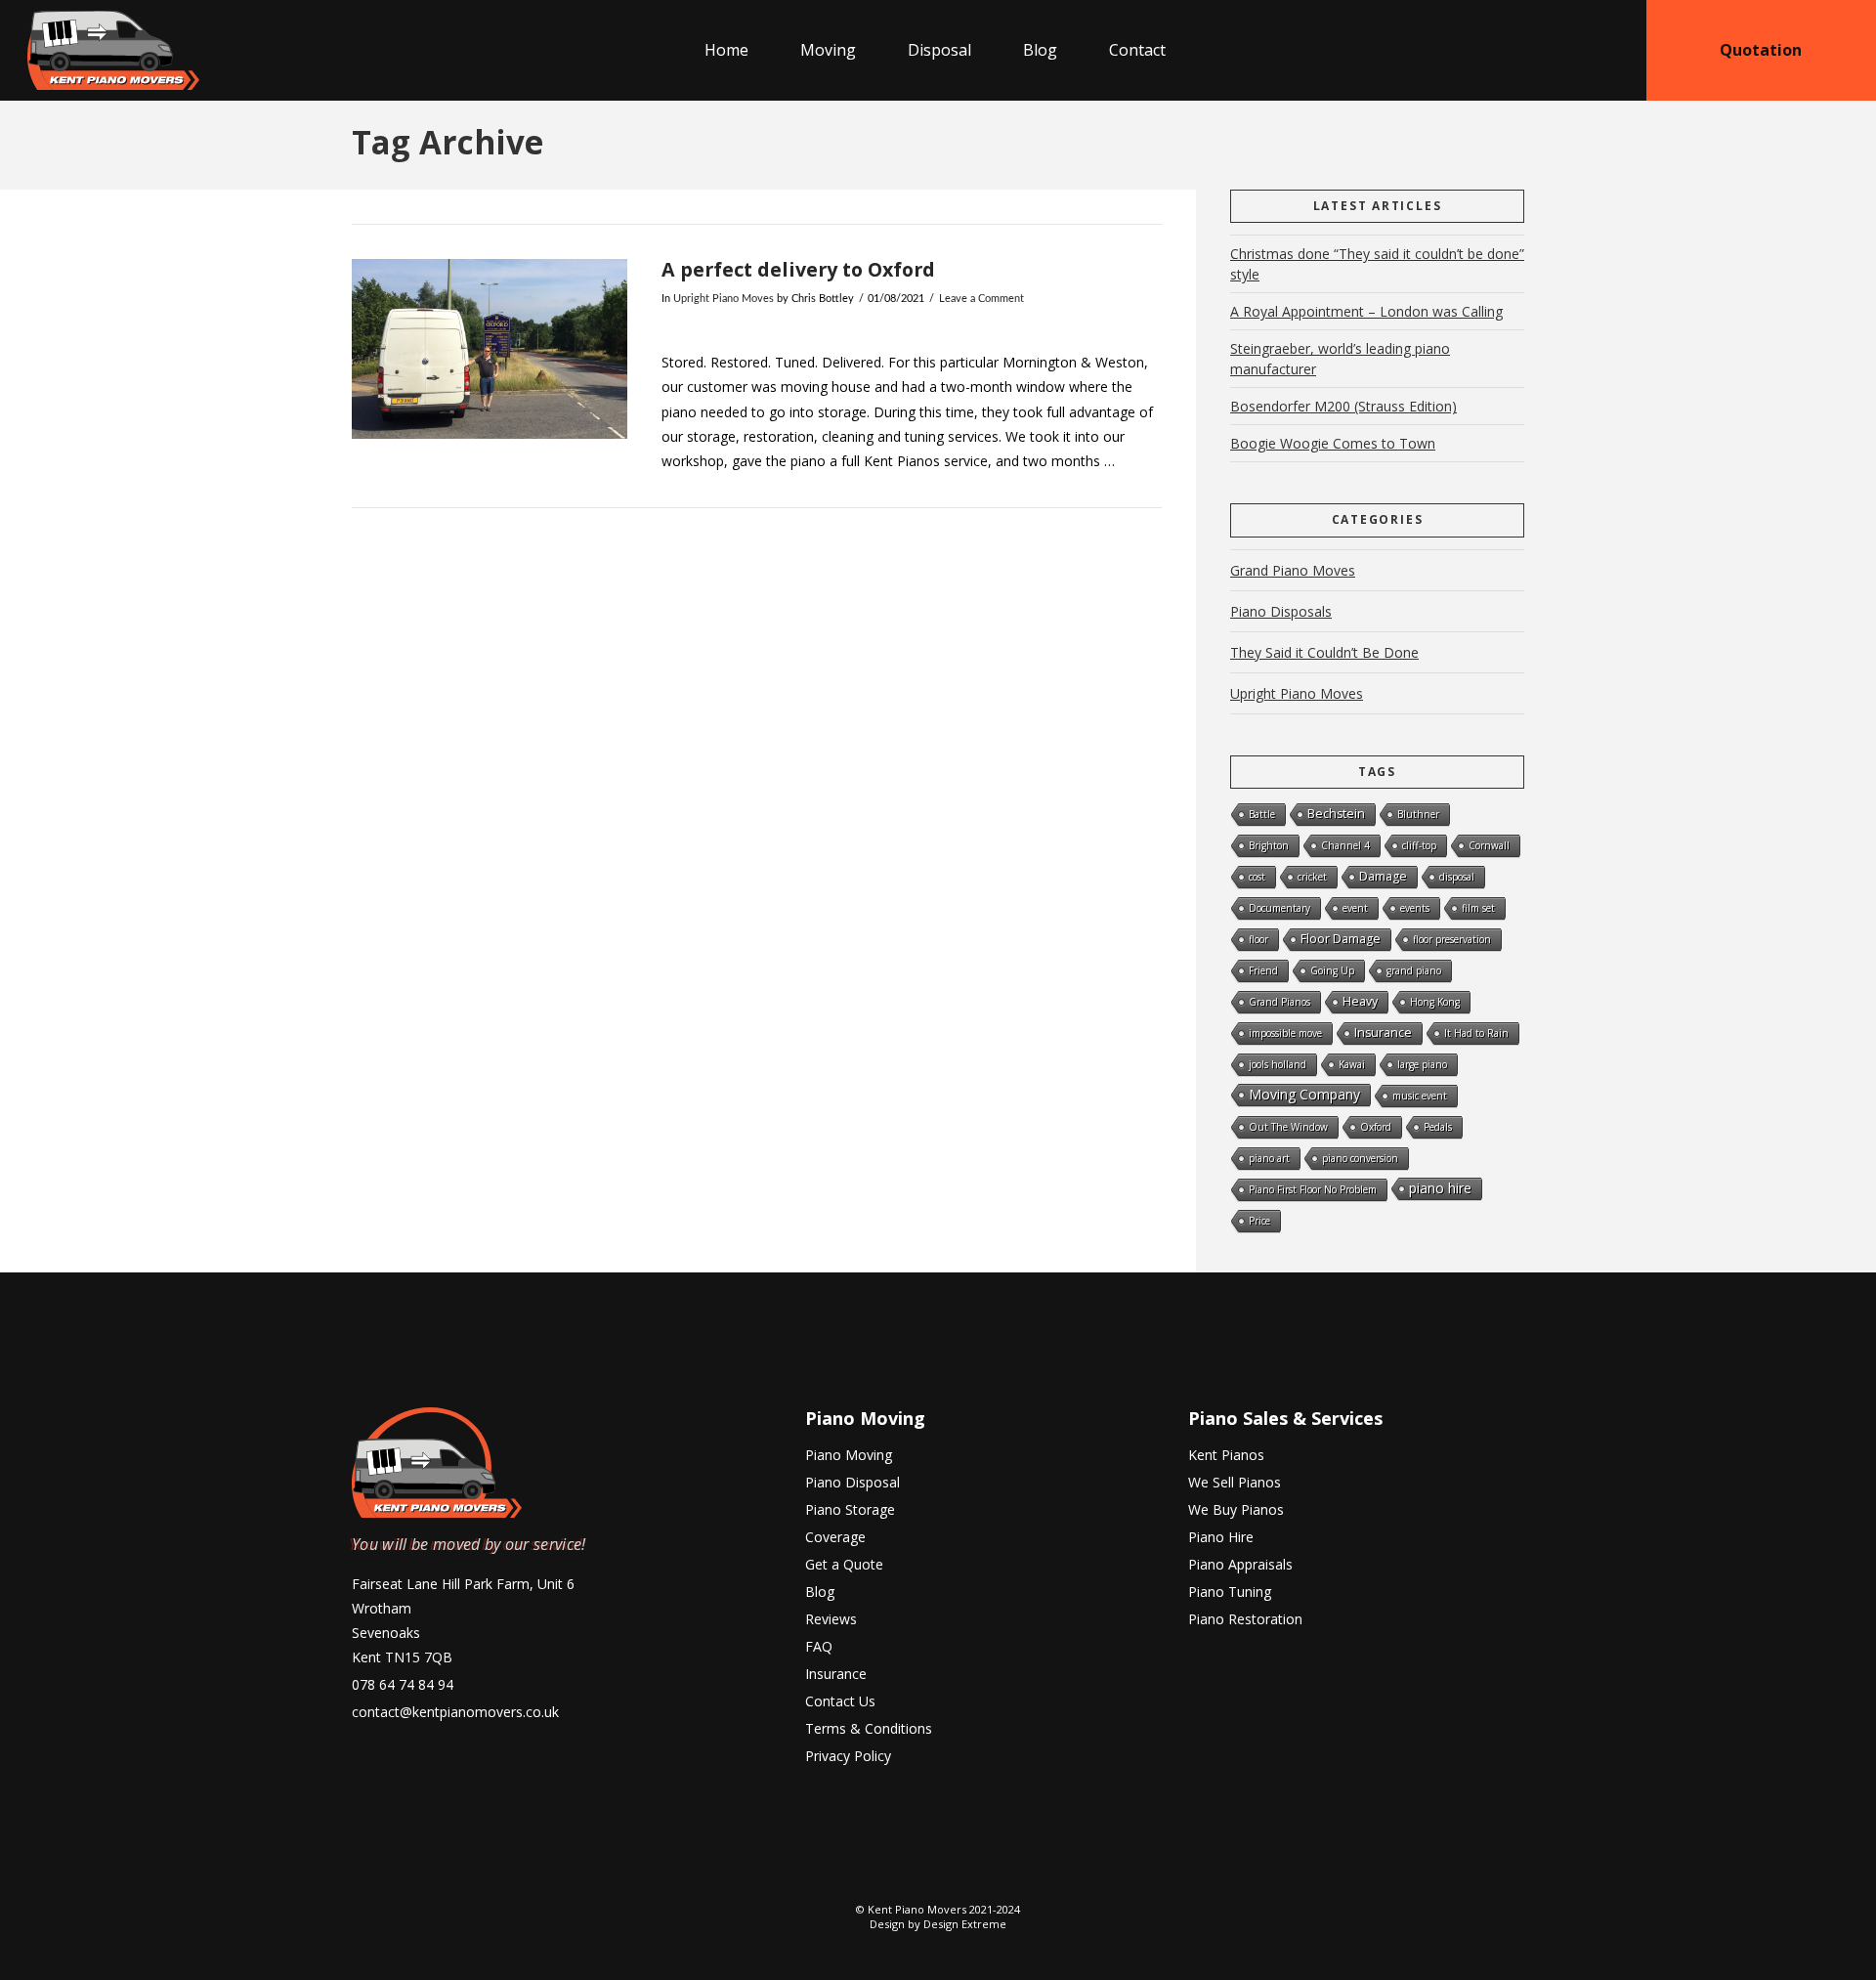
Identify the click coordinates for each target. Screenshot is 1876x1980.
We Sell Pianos (1235, 1482)
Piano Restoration (1245, 1619)
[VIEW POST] (490, 348)
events (1415, 908)
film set (1478, 908)
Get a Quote (844, 1564)
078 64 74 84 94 (403, 1684)
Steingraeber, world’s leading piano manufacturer (1340, 359)
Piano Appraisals (1240, 1564)
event (1355, 908)
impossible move (1285, 1033)
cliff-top (1419, 845)
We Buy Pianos (1236, 1509)
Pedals (1438, 1127)
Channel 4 (1345, 845)
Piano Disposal (853, 1482)
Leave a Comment (981, 299)
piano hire (1440, 1188)
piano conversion (1360, 1158)
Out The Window (1288, 1127)
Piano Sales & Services (1285, 1418)
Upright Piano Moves (724, 299)
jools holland (1278, 1064)
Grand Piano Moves (1293, 570)
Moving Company (1304, 1094)
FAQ (819, 1646)
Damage (1383, 876)
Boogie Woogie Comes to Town (1333, 443)
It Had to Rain (1476, 1033)
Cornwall (1489, 845)
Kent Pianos (1226, 1455)
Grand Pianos (1279, 1002)
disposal (1457, 877)
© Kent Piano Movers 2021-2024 (938, 1909)
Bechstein (1336, 814)
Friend (1263, 970)
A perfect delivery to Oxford (798, 269)
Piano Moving (865, 1418)
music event (1420, 1096)
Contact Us (840, 1701)
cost (1257, 877)
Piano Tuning (1230, 1592)
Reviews (831, 1619)
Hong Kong (1435, 1002)
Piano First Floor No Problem (1313, 1189)
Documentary (1279, 908)
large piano (1422, 1064)
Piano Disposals (1281, 611)
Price (1259, 1221)
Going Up (1332, 970)
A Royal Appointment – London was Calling (1366, 311)
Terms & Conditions (869, 1728)
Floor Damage (1341, 939)
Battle (1262, 814)
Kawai (1352, 1064)
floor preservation (1452, 939)
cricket (1312, 877)
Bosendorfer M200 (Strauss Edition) (1343, 406)
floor (1258, 939)
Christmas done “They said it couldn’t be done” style (1377, 264)
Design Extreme (965, 1924)
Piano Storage (850, 1509)
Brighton (1269, 845)
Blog (820, 1592)
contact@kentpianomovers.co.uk (455, 1712)
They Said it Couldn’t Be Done (1324, 652)
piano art (1269, 1158)
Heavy (1360, 1001)
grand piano (1414, 970)
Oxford (1376, 1127)
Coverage (835, 1537)
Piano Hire (1221, 1537)
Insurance (1383, 1033)
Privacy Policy (848, 1756)
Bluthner (1418, 814)
